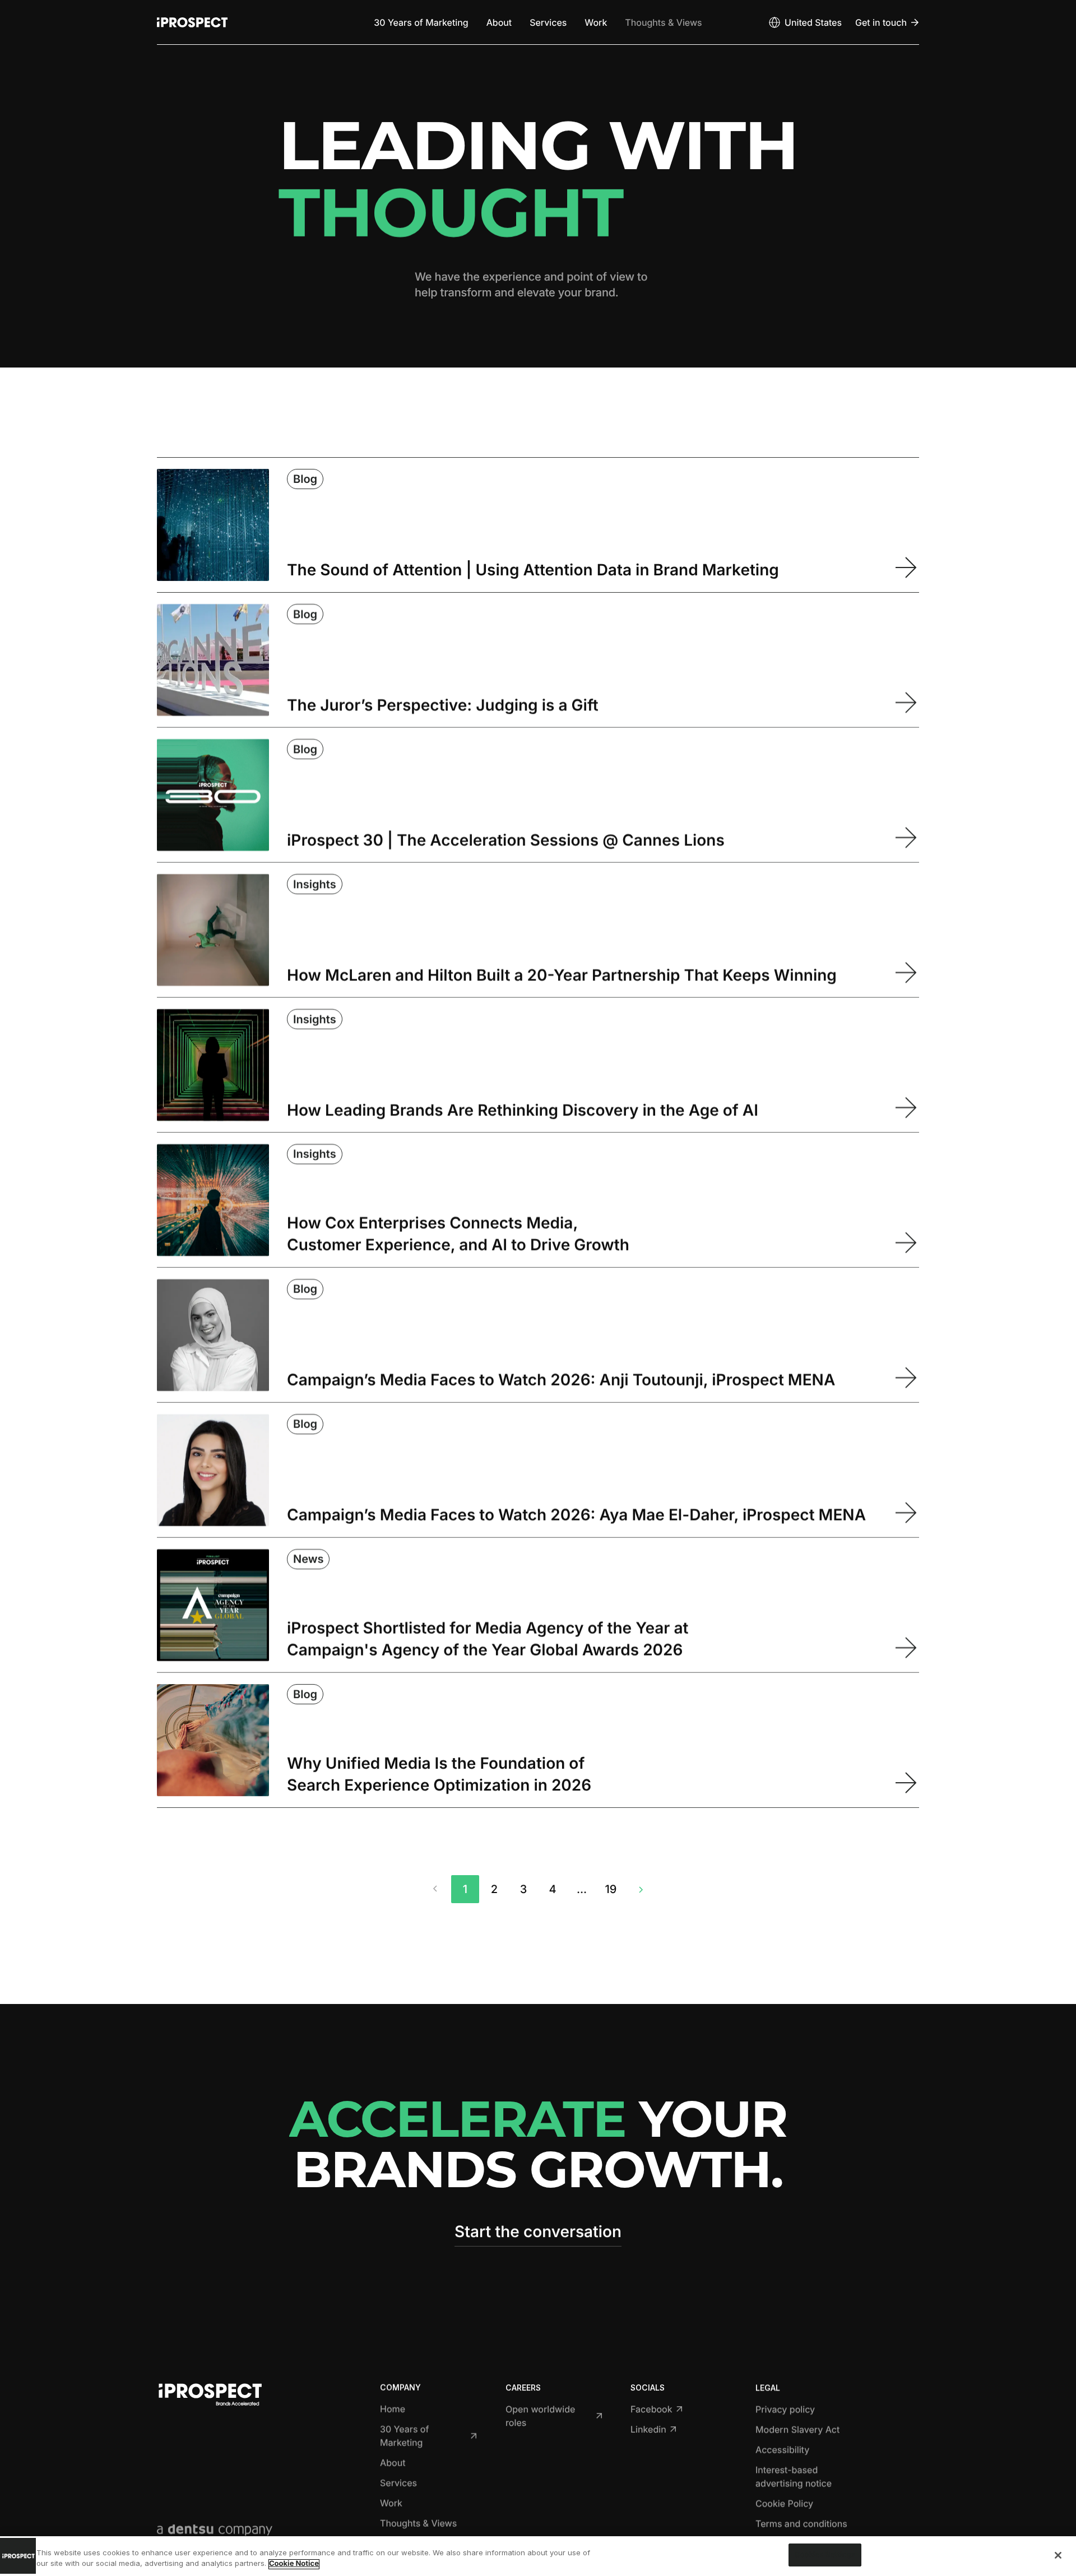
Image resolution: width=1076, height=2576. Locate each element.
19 (611, 1889)
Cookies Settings (825, 2555)
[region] (538, 2556)
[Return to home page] (192, 22)
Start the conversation (538, 2231)
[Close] (1058, 2555)
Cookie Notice (294, 2564)
